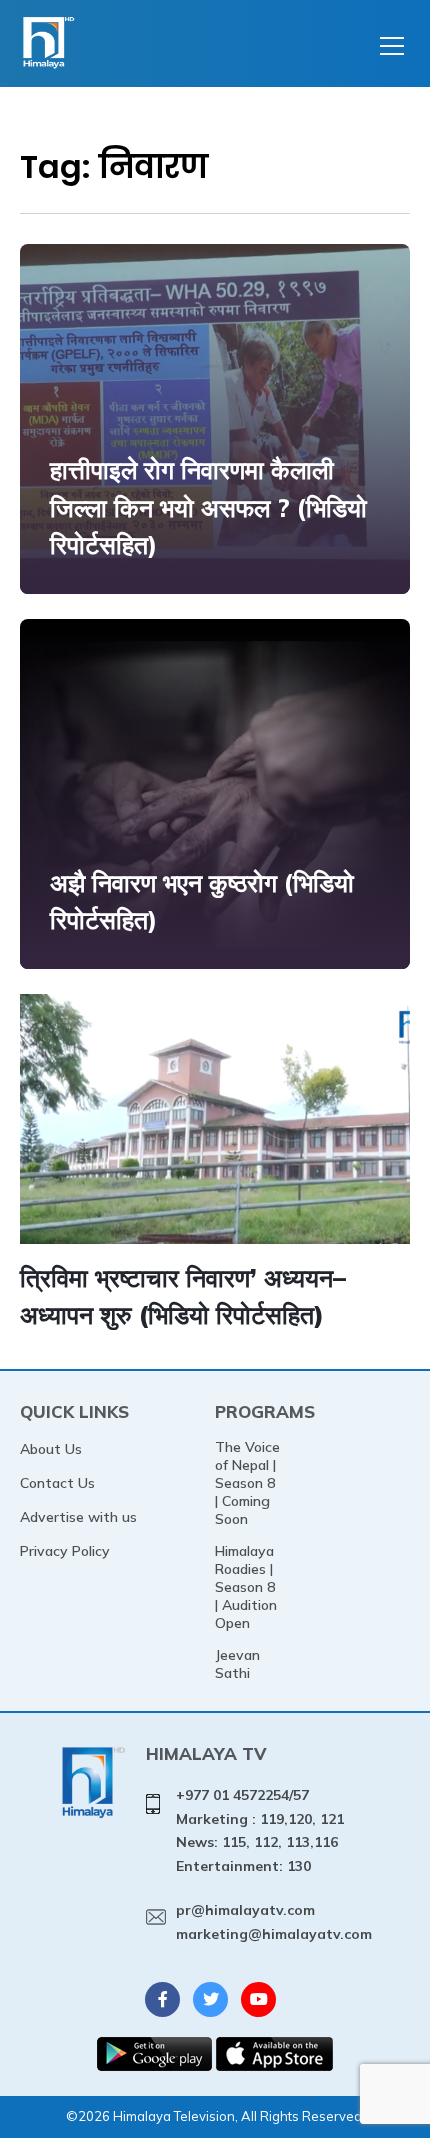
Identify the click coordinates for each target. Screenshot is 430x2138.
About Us (51, 1449)
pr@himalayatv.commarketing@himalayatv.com (274, 1922)
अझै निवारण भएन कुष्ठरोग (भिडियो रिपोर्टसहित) (202, 901)
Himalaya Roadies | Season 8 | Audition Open (246, 1587)
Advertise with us (78, 1517)
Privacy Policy (65, 1551)
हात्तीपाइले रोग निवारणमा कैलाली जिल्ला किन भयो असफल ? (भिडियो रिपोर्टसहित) (208, 507)
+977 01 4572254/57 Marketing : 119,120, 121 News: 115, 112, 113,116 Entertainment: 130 (260, 1830)
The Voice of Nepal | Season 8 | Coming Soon (247, 1483)
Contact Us (57, 1483)
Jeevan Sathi (237, 1664)
